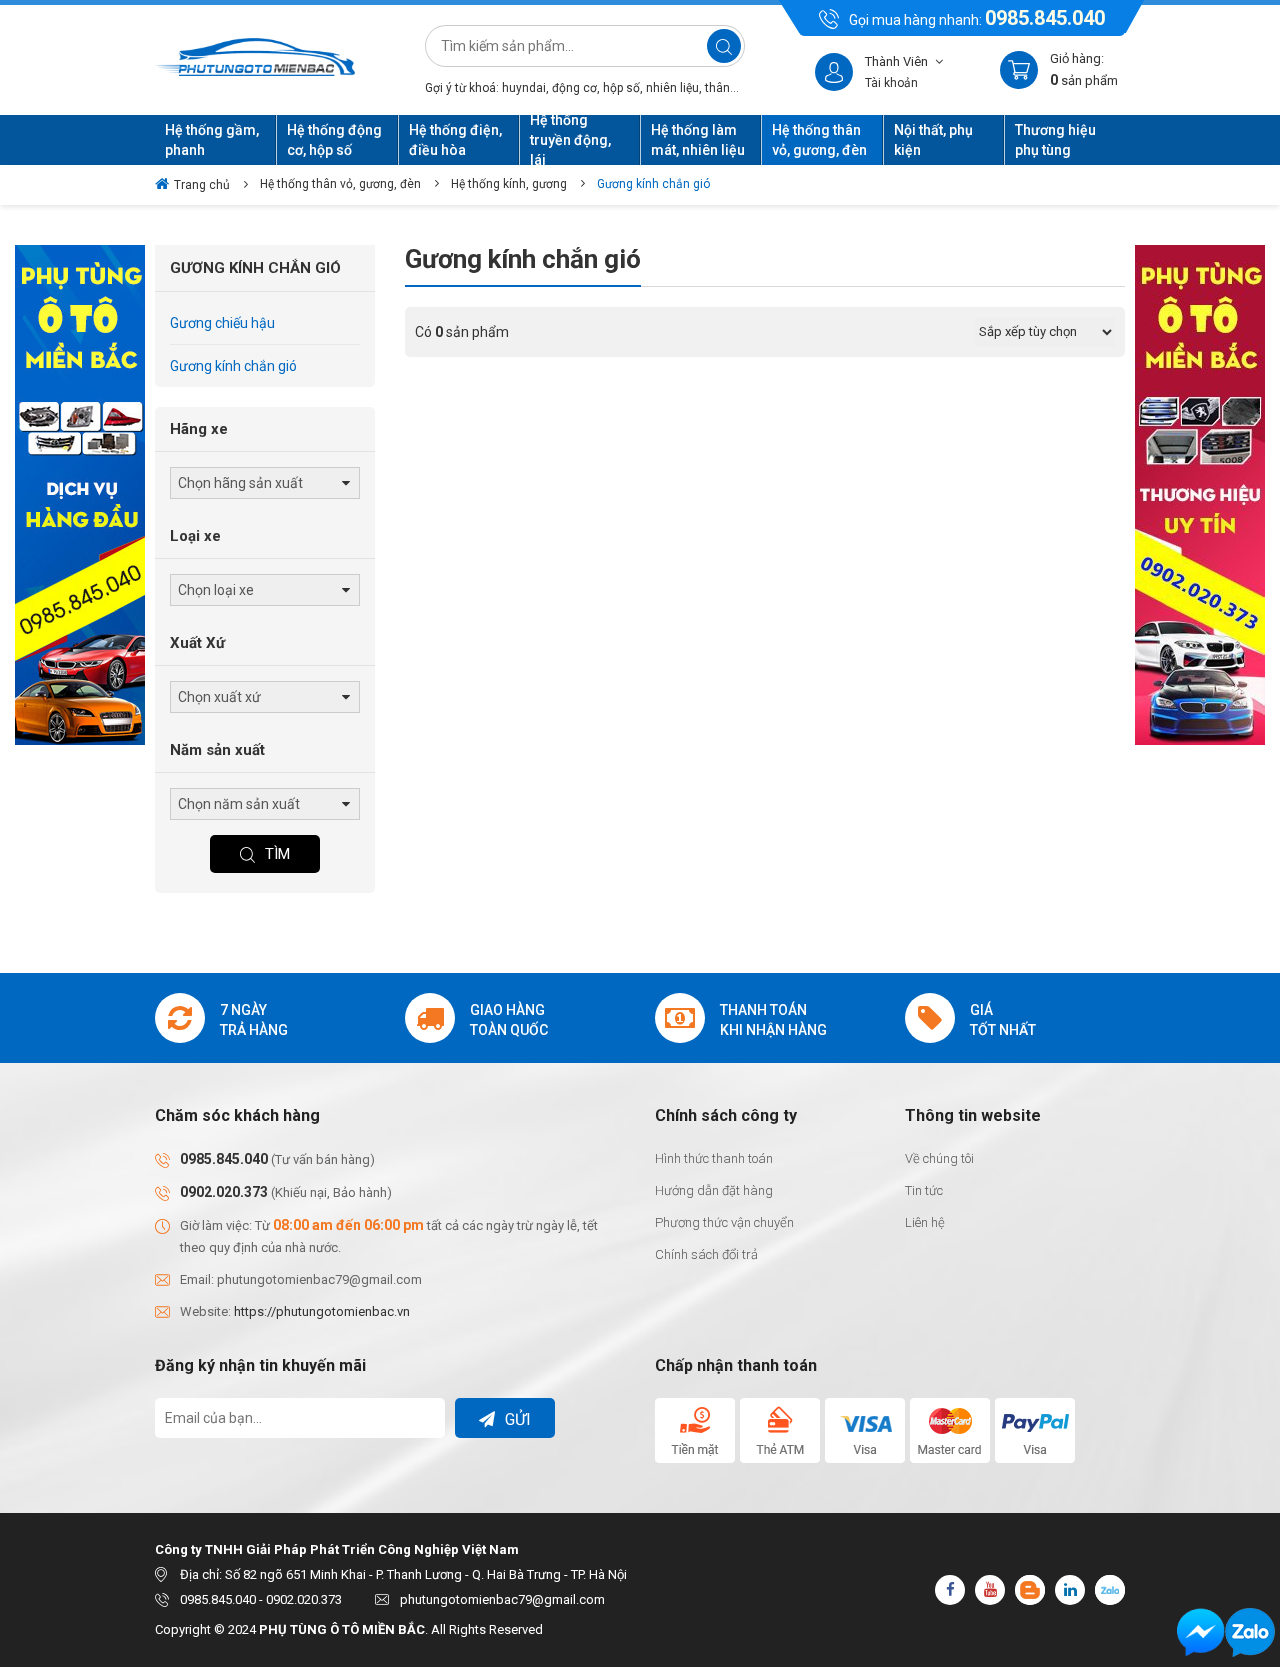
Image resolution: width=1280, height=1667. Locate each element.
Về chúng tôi (939, 1158)
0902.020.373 (224, 1192)
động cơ (574, 88)
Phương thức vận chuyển (724, 1222)
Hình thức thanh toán (714, 1158)
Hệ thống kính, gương (509, 184)
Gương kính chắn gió (653, 184)
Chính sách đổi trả (706, 1254)
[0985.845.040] (1250, 1632)
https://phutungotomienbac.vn (322, 1311)
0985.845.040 (1045, 18)
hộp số (621, 88)
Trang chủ (202, 185)
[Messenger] (1201, 1632)
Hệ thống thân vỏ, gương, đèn (340, 184)
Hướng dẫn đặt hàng (714, 1190)
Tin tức (924, 1190)
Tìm (277, 854)
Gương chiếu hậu (222, 323)
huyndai (524, 88)
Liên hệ (925, 1222)
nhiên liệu (672, 88)
